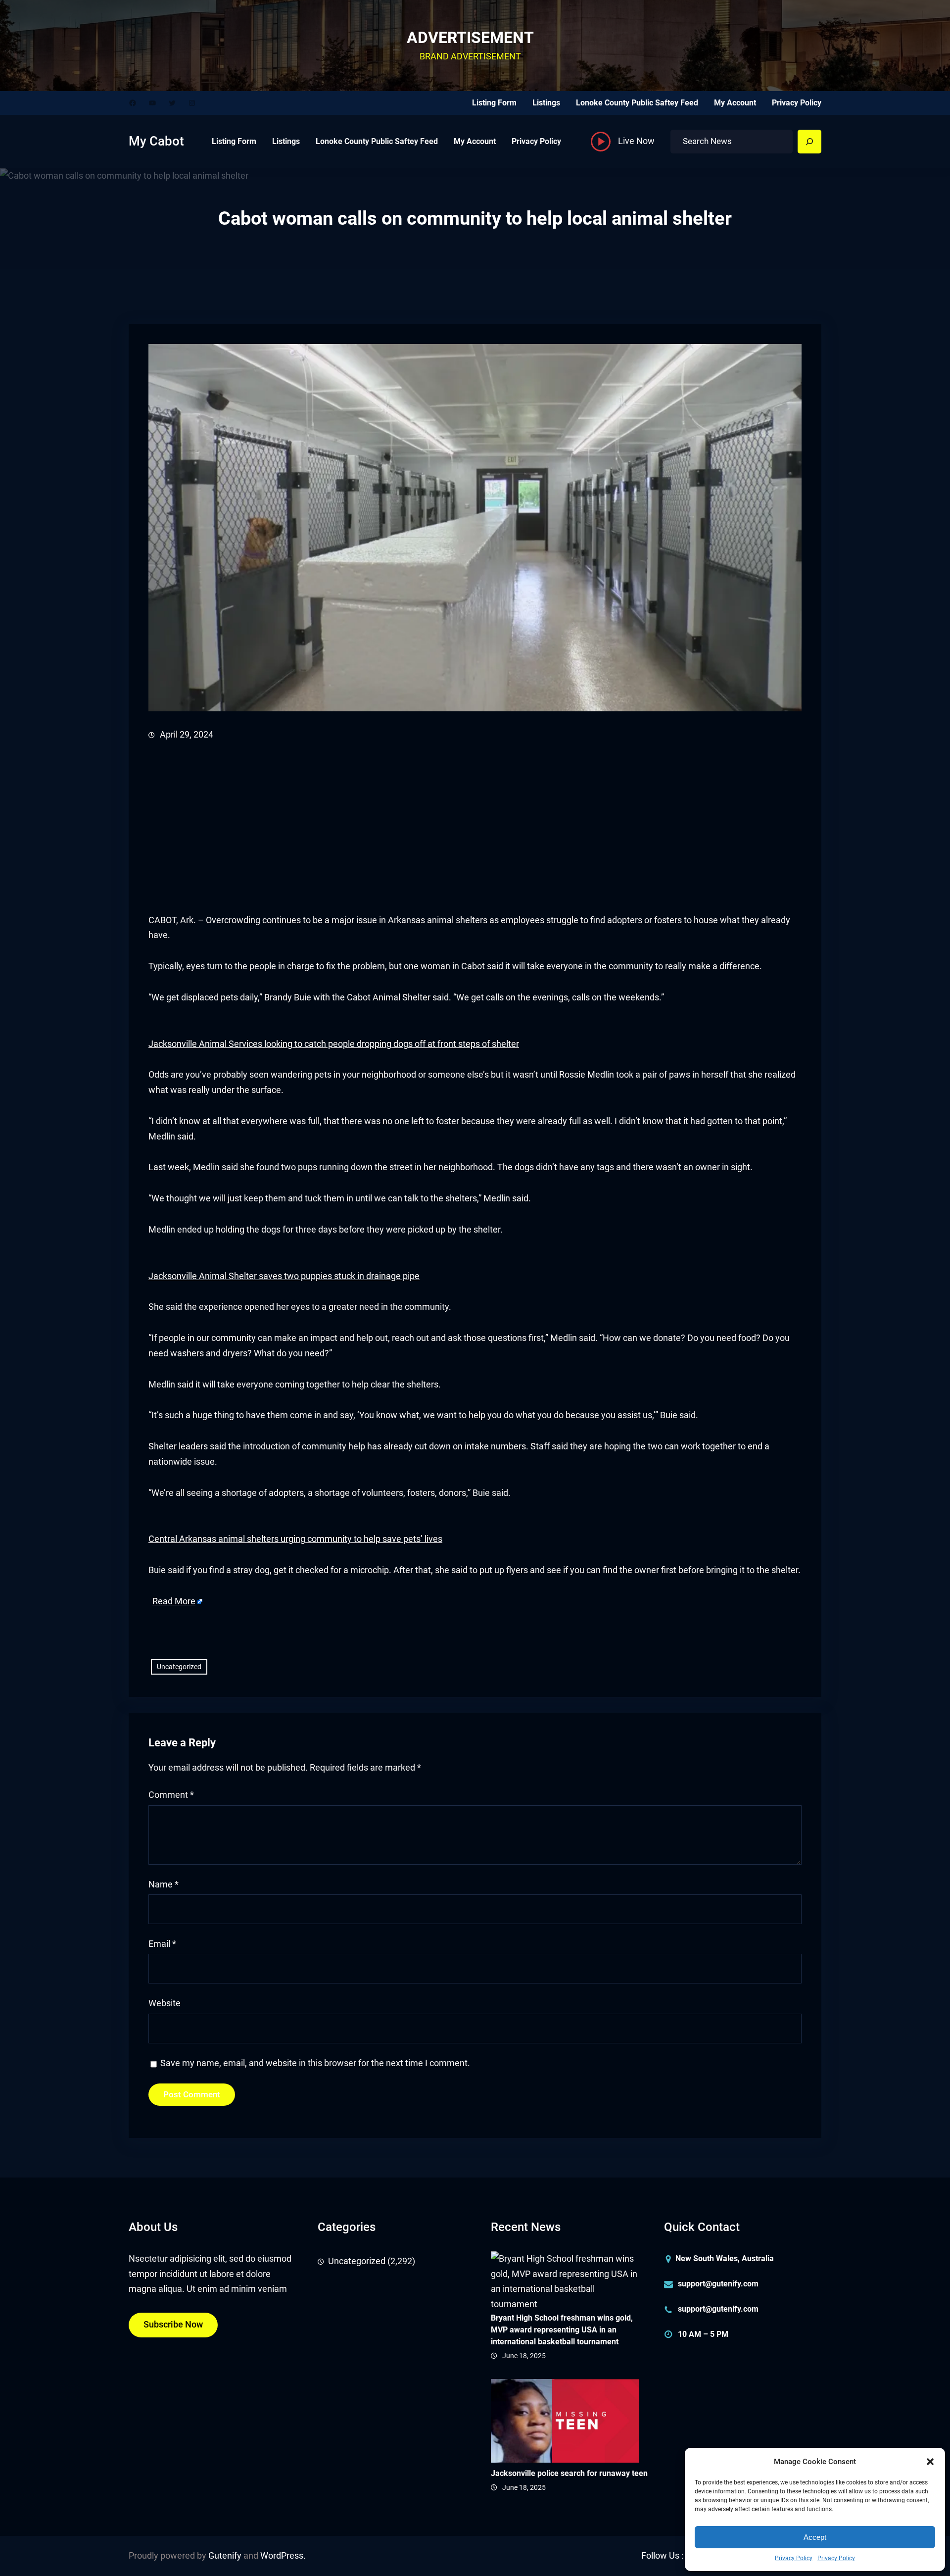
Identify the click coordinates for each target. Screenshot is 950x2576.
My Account (735, 103)
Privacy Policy (794, 2558)
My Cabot (156, 141)
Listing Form (494, 103)
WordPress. (283, 2556)
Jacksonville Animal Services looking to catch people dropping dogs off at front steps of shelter (334, 1044)
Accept (815, 2537)
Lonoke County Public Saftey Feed (637, 103)
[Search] (809, 142)
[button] (930, 2462)
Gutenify (225, 2556)
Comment (171, 1795)
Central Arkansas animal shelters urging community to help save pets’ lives (295, 1539)
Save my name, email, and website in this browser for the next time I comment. (315, 2063)
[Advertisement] (445, 828)
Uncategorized (179, 1667)
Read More (174, 1601)
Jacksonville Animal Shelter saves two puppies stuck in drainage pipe (284, 1276)
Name (164, 1884)
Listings (546, 103)
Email (162, 1944)
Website (165, 2003)
